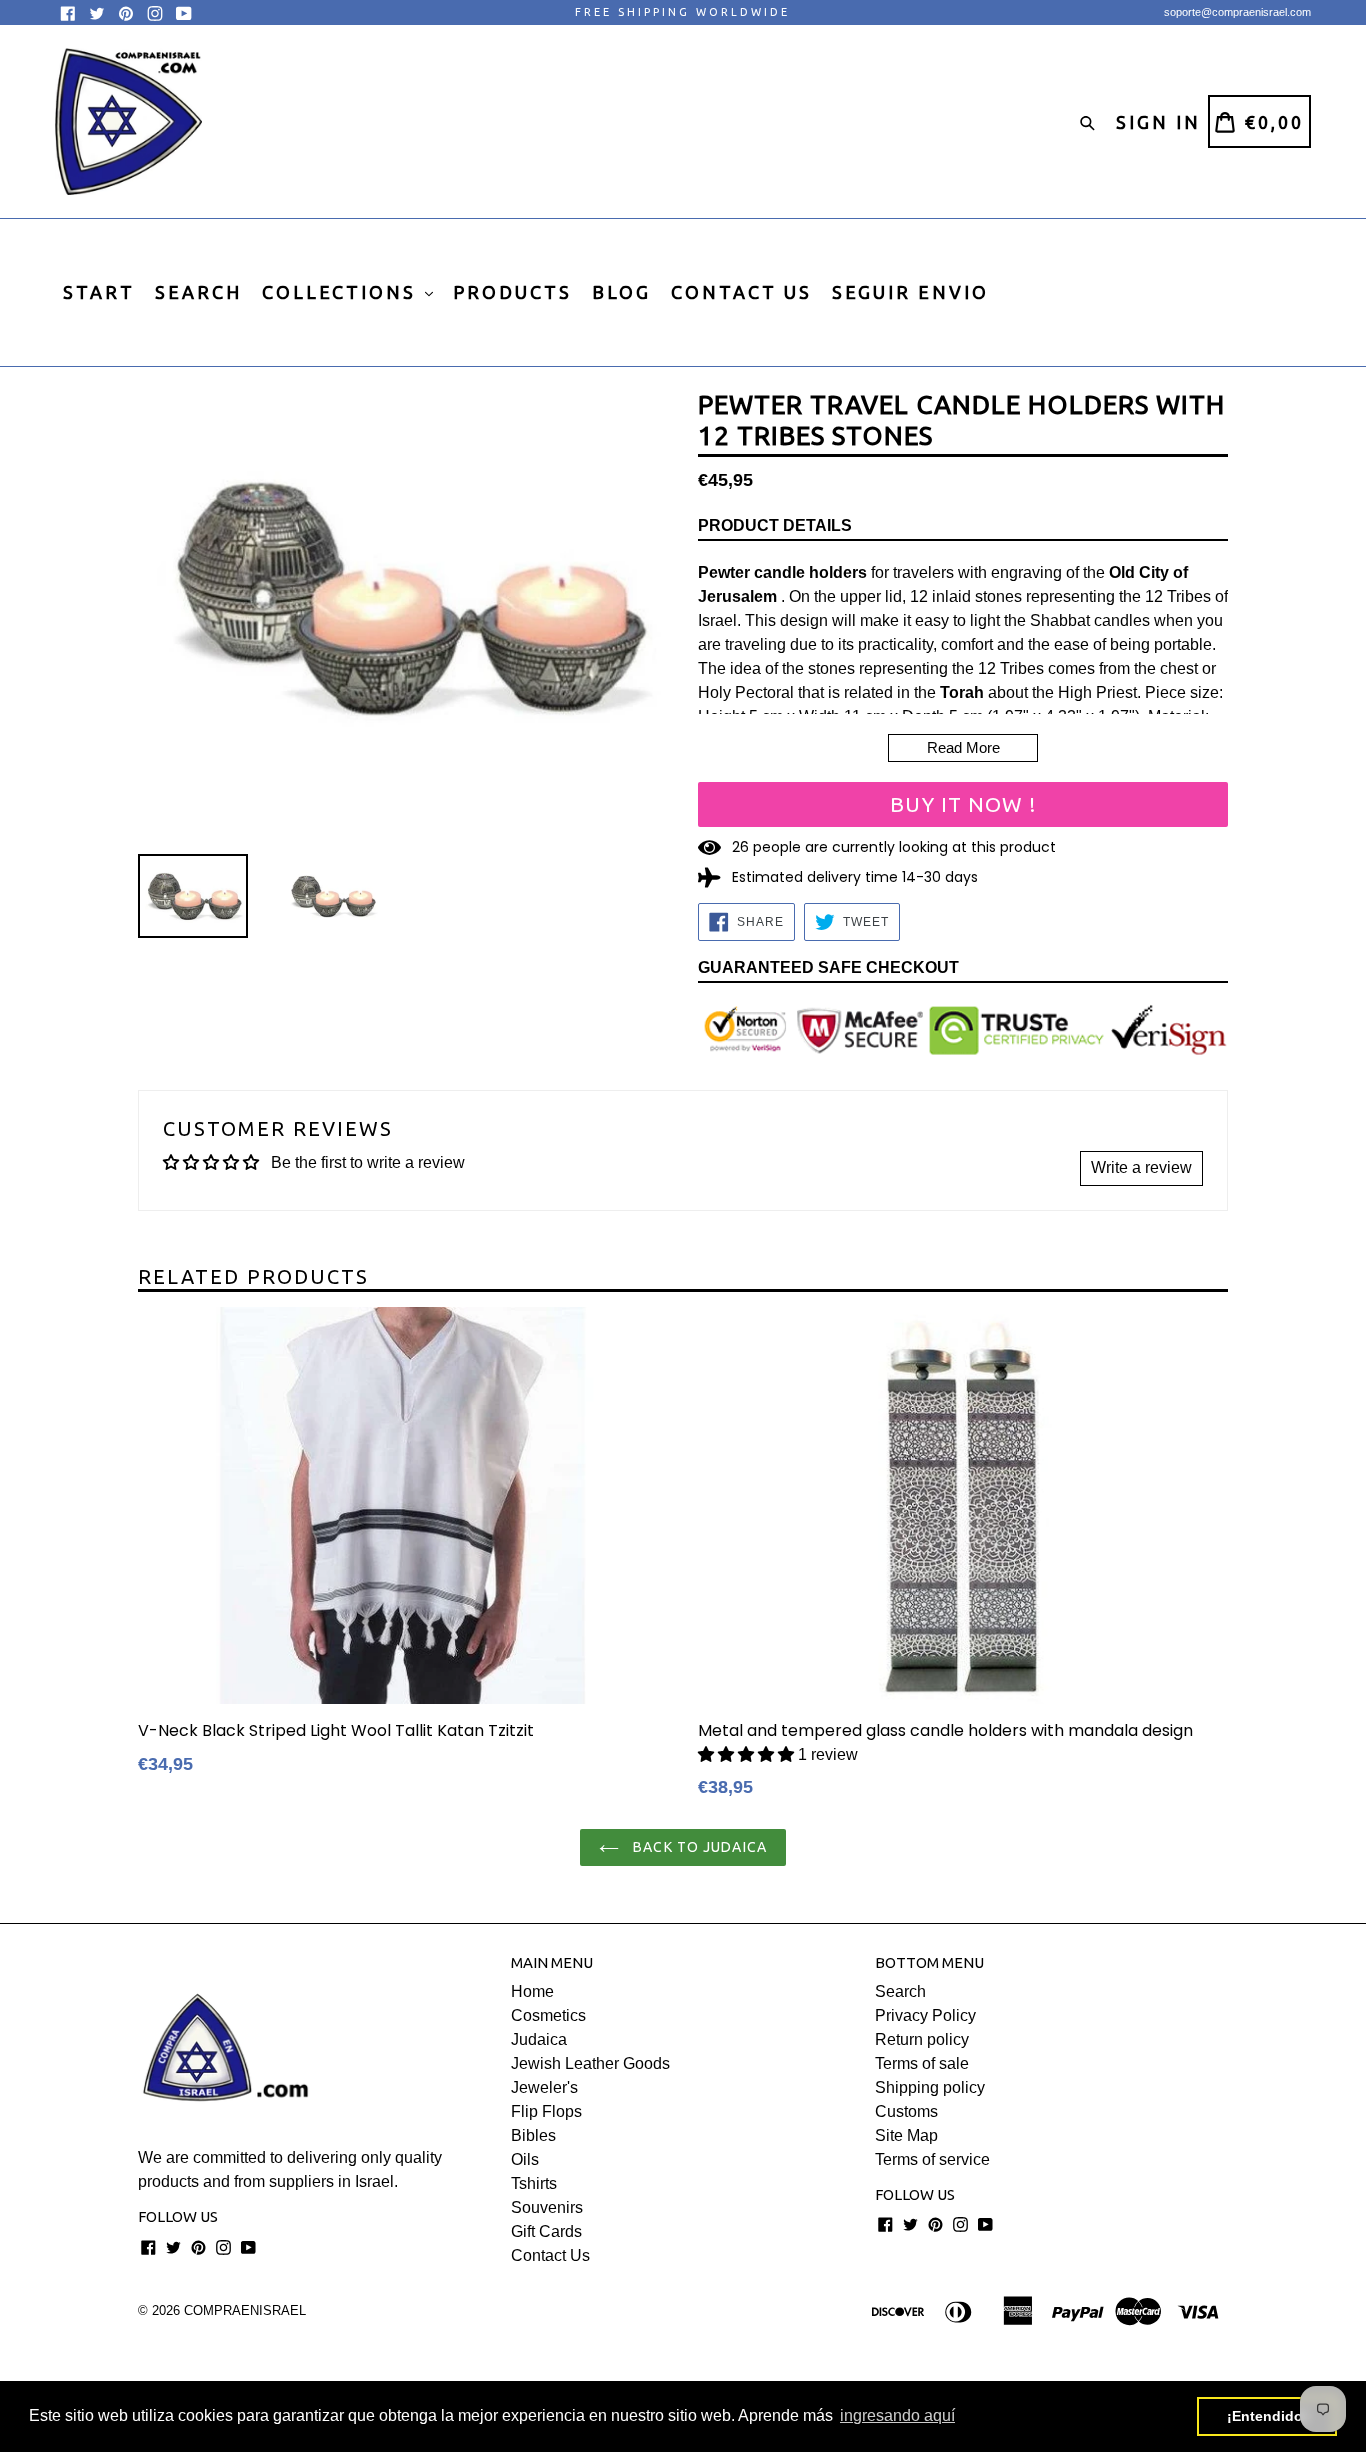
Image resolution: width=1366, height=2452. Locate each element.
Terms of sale (922, 2063)
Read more (963, 747)
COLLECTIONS (342, 292)
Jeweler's (544, 2087)
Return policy (922, 2039)
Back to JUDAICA (698, 1847)
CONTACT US (741, 292)
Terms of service (932, 2159)
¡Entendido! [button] (1267, 2416)
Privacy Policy (925, 2015)
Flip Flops (546, 2111)
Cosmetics (548, 2015)
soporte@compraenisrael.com (1237, 12)
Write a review (1141, 1167)
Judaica (539, 2039)
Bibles (533, 2135)
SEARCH (198, 292)
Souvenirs (547, 2207)
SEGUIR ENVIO (910, 292)
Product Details (775, 525)
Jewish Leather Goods (590, 2063)
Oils (525, 2159)
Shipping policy (930, 2087)
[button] (746, 1754)
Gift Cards (546, 2231)
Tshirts (534, 2183)
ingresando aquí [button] (897, 2415)
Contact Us (550, 2255)
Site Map (906, 2135)
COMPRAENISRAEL (245, 2310)
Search (900, 1991)
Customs (906, 2111)
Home (532, 1991)
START (99, 292)
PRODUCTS (512, 292)
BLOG (621, 292)
